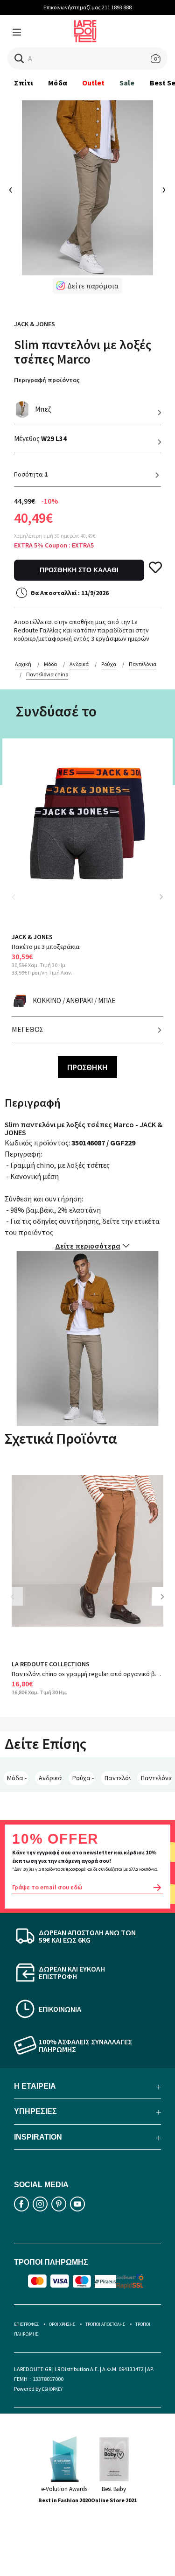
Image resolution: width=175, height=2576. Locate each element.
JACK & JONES (35, 324)
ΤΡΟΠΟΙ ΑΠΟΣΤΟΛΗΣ (105, 2324)
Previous (19, 902)
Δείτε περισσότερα (88, 1246)
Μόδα (57, 83)
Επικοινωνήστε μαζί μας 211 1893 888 (87, 7)
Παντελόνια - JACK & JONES (118, 1778)
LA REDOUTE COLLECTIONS (51, 1664)
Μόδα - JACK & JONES (18, 1778)
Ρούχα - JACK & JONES (83, 1778)
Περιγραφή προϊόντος (47, 380)
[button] (19, 59)
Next (161, 897)
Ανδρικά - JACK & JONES (50, 1778)
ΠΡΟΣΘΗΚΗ (87, 1067)
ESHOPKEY (52, 2389)
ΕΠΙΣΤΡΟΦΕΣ (26, 2324)
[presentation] (11, 190)
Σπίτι (24, 83)
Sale (127, 83)
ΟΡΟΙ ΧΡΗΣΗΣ (62, 2324)
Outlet (93, 83)
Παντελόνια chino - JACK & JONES (156, 1778)
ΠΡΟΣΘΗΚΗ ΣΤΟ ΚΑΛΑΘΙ (79, 570)
